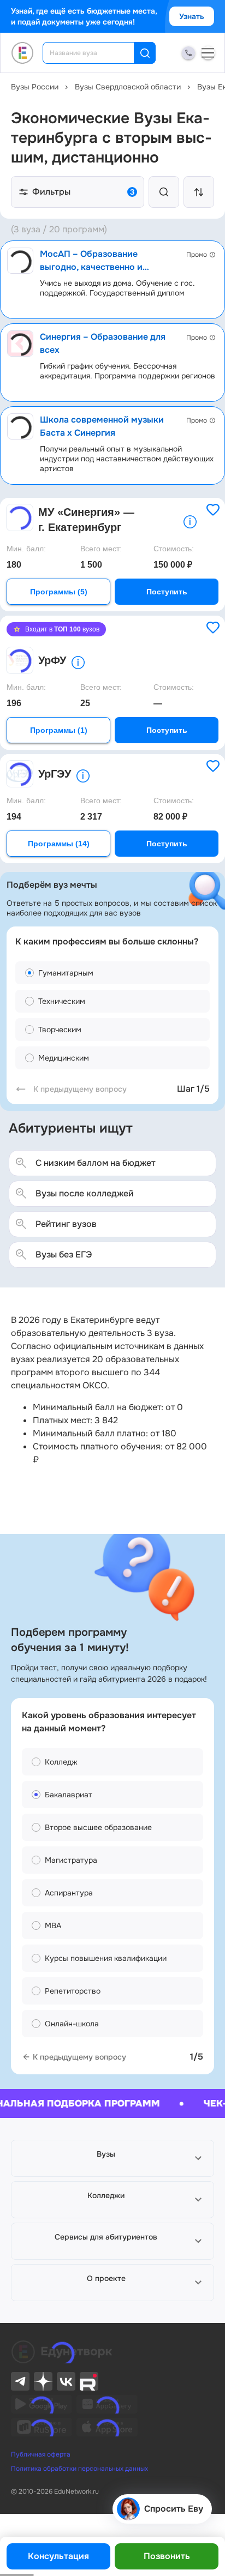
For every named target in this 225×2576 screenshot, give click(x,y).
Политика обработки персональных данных (79, 2469)
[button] (112, 2158)
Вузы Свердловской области (128, 87)
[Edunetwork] (23, 53)
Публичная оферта (41, 2454)
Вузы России (35, 87)
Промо (197, 255)
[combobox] (96, 53)
